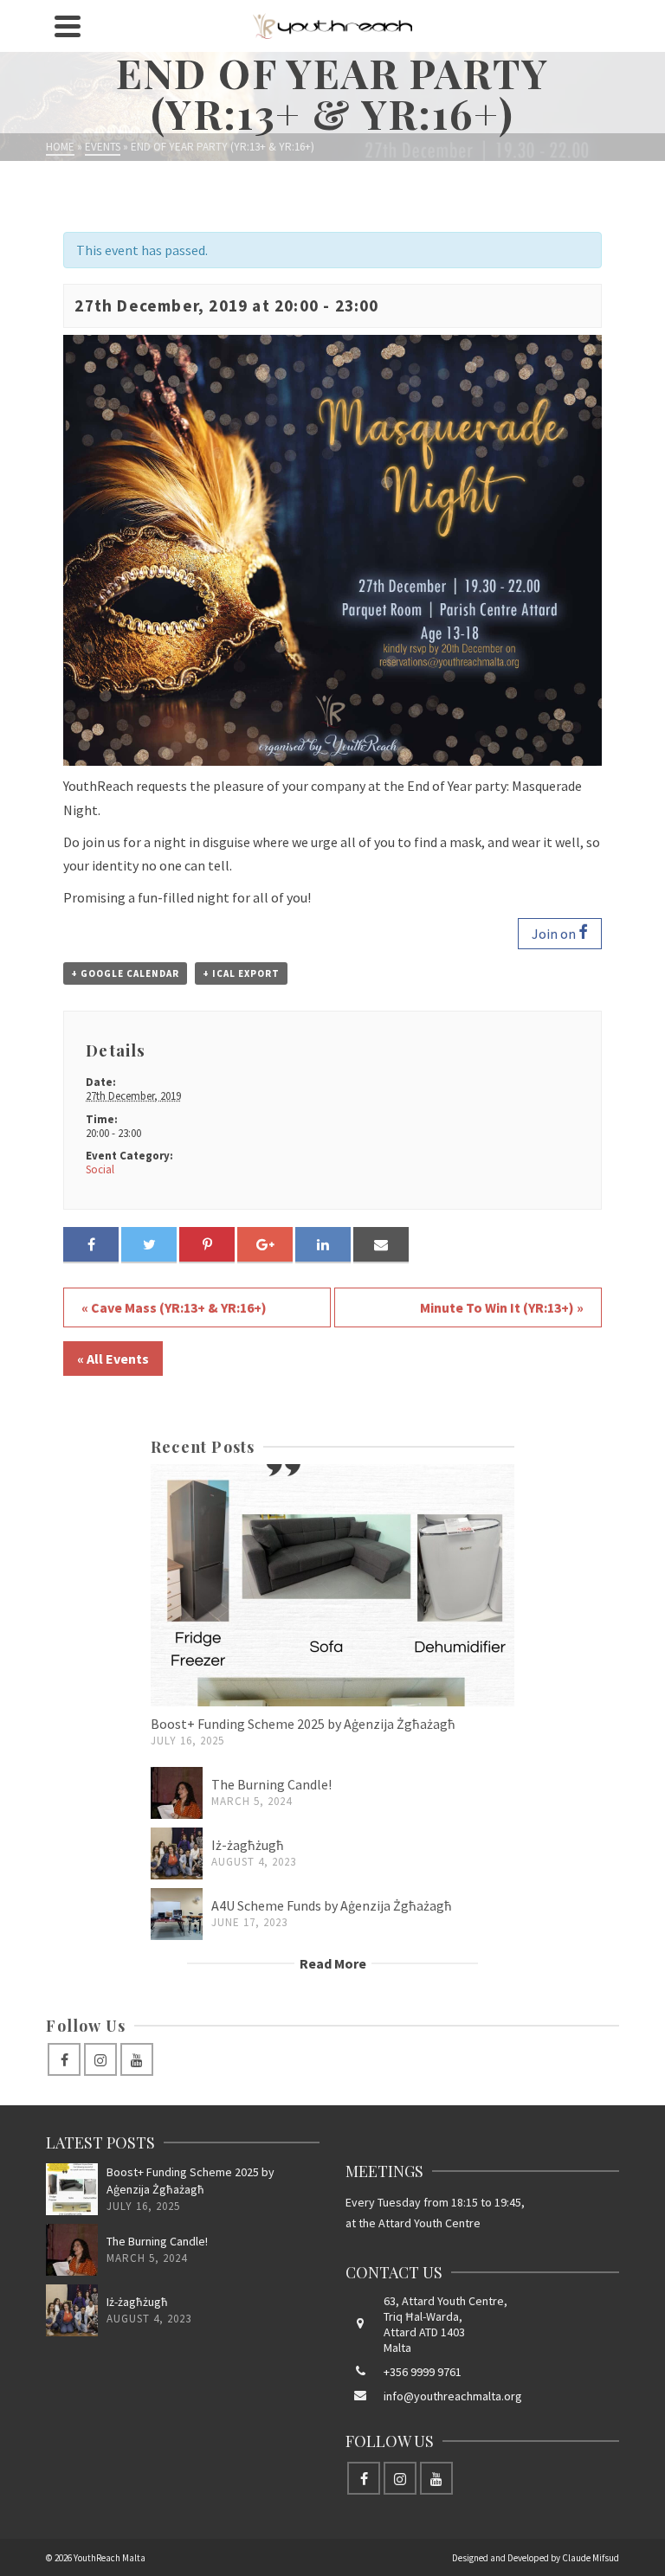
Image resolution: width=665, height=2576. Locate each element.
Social (100, 1169)
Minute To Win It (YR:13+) (502, 1307)
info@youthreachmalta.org (453, 2396)
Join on (555, 934)
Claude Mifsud (591, 2558)
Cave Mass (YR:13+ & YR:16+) (174, 1307)
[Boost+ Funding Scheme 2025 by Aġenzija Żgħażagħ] (332, 1585)
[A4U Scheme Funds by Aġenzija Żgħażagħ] (177, 1914)
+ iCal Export (241, 973)
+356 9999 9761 (423, 2372)
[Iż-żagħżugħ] (177, 1853)
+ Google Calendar (125, 973)
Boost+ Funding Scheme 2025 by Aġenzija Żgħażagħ (303, 1724)
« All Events (113, 1359)
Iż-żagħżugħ (248, 1845)
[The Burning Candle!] (177, 1793)
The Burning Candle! (271, 1784)
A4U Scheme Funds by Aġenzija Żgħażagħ (332, 1905)
